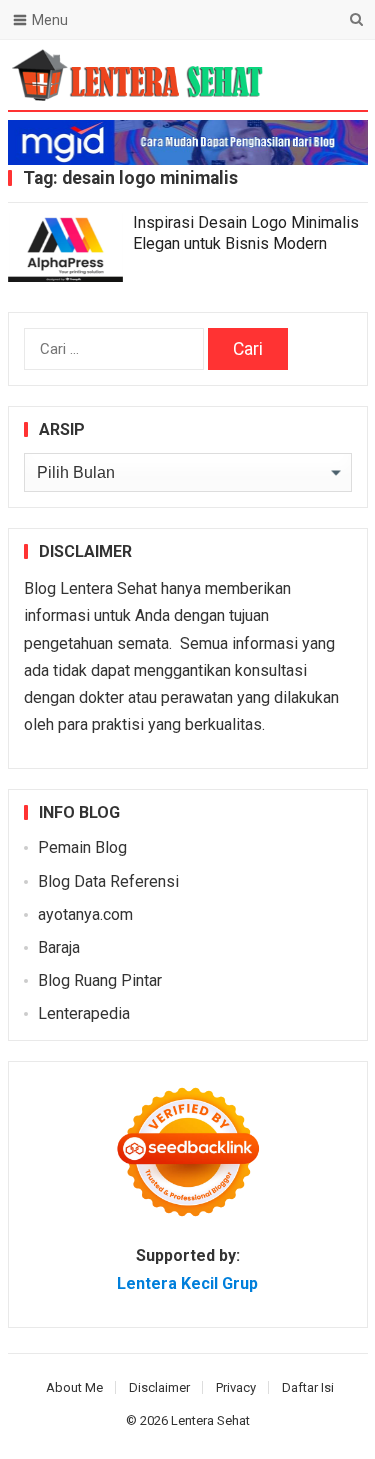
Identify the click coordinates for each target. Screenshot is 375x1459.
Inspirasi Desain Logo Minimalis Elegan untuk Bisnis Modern (246, 233)
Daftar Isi (308, 1387)
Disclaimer (159, 1387)
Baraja (59, 947)
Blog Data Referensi (108, 881)
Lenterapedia (84, 1013)
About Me (74, 1387)
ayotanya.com (85, 914)
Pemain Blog (82, 847)
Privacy (236, 1387)
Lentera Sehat (210, 1420)
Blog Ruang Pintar (100, 980)
